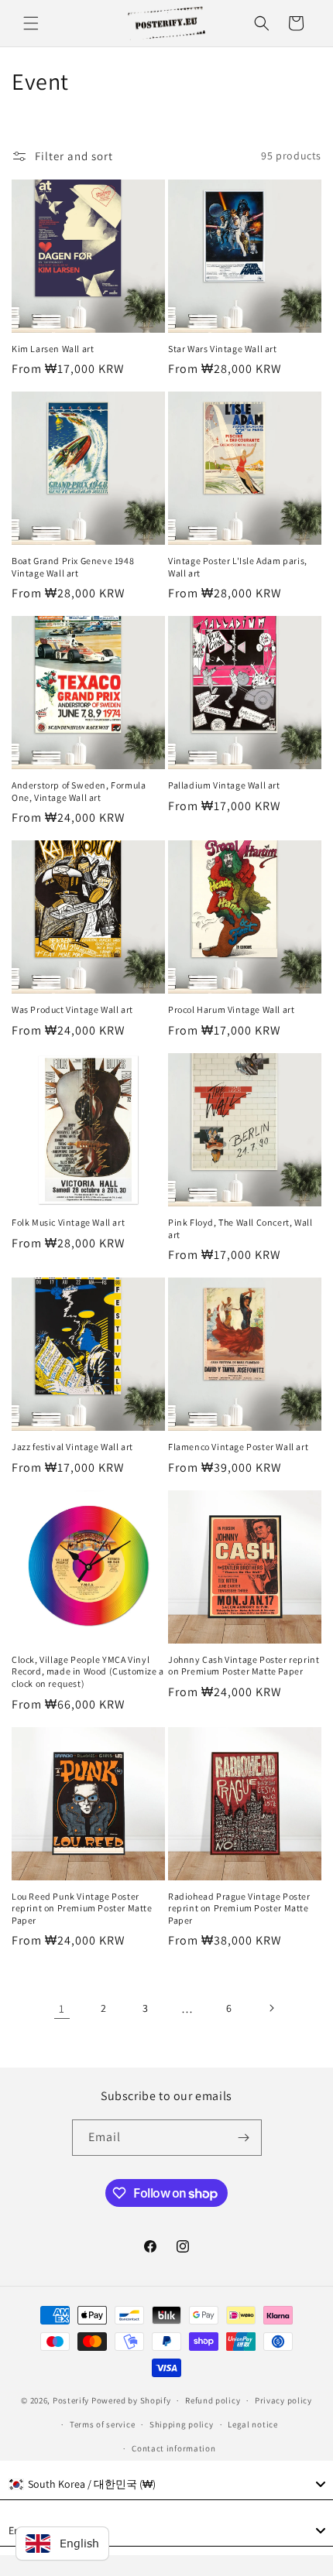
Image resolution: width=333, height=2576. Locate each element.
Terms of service (102, 2424)
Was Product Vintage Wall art (72, 1009)
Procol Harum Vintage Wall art (231, 1009)
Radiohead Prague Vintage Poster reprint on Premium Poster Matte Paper (239, 1908)
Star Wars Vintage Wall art (223, 349)
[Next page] (271, 2008)
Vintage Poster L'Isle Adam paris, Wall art (238, 567)
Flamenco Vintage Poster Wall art (238, 1447)
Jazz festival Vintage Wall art (72, 1447)
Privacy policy (283, 2400)
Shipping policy (182, 2424)
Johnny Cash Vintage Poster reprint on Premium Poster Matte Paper (244, 1666)
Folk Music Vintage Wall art (68, 1222)
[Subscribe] (244, 2138)
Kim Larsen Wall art (53, 349)
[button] (31, 23)
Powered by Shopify (131, 2400)
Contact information (173, 2448)
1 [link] (62, 2008)
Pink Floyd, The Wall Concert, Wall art (240, 1228)
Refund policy (213, 2400)
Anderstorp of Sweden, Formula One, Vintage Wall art (79, 791)
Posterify (71, 2400)
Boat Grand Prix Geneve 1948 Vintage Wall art (73, 567)
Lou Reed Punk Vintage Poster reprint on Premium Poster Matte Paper (82, 1908)
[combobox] (166, 2485)
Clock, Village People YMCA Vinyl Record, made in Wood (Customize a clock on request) (88, 1671)
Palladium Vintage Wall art (224, 785)
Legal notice (252, 2424)
